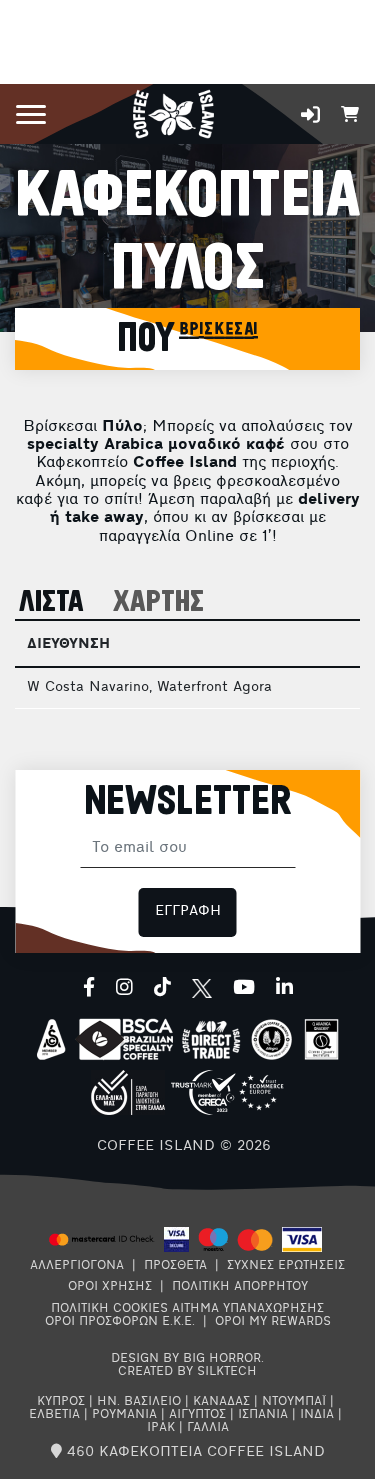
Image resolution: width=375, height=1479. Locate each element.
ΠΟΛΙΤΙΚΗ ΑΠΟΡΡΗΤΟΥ (240, 1287)
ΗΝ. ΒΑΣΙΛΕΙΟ (139, 1402)
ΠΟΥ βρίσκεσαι (187, 339)
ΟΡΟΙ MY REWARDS (273, 1322)
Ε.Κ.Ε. (178, 1322)
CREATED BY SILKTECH (187, 1372)
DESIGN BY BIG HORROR (186, 1359)
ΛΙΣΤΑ (51, 602)
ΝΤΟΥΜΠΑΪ (294, 1402)
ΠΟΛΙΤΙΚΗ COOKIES (109, 1309)
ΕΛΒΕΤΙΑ (54, 1415)
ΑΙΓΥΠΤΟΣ (197, 1415)
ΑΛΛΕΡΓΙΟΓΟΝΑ (77, 1266)
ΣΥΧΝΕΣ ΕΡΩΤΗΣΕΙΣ (286, 1266)
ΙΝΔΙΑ (317, 1415)
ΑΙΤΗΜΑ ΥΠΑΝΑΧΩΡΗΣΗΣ (248, 1309)
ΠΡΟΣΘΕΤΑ (175, 1266)
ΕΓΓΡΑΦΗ (188, 911)
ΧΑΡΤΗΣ (158, 602)
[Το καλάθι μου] (350, 112)
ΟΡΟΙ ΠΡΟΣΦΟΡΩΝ (101, 1322)
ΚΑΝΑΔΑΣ (221, 1402)
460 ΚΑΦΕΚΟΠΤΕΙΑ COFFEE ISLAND (193, 1452)
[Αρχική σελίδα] (173, 112)
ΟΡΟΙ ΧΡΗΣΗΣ (110, 1287)
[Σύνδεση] (310, 114)
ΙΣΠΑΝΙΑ (263, 1415)
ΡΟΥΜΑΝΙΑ (124, 1415)
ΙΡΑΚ (161, 1428)
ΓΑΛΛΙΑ (208, 1428)
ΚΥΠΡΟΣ (61, 1402)
